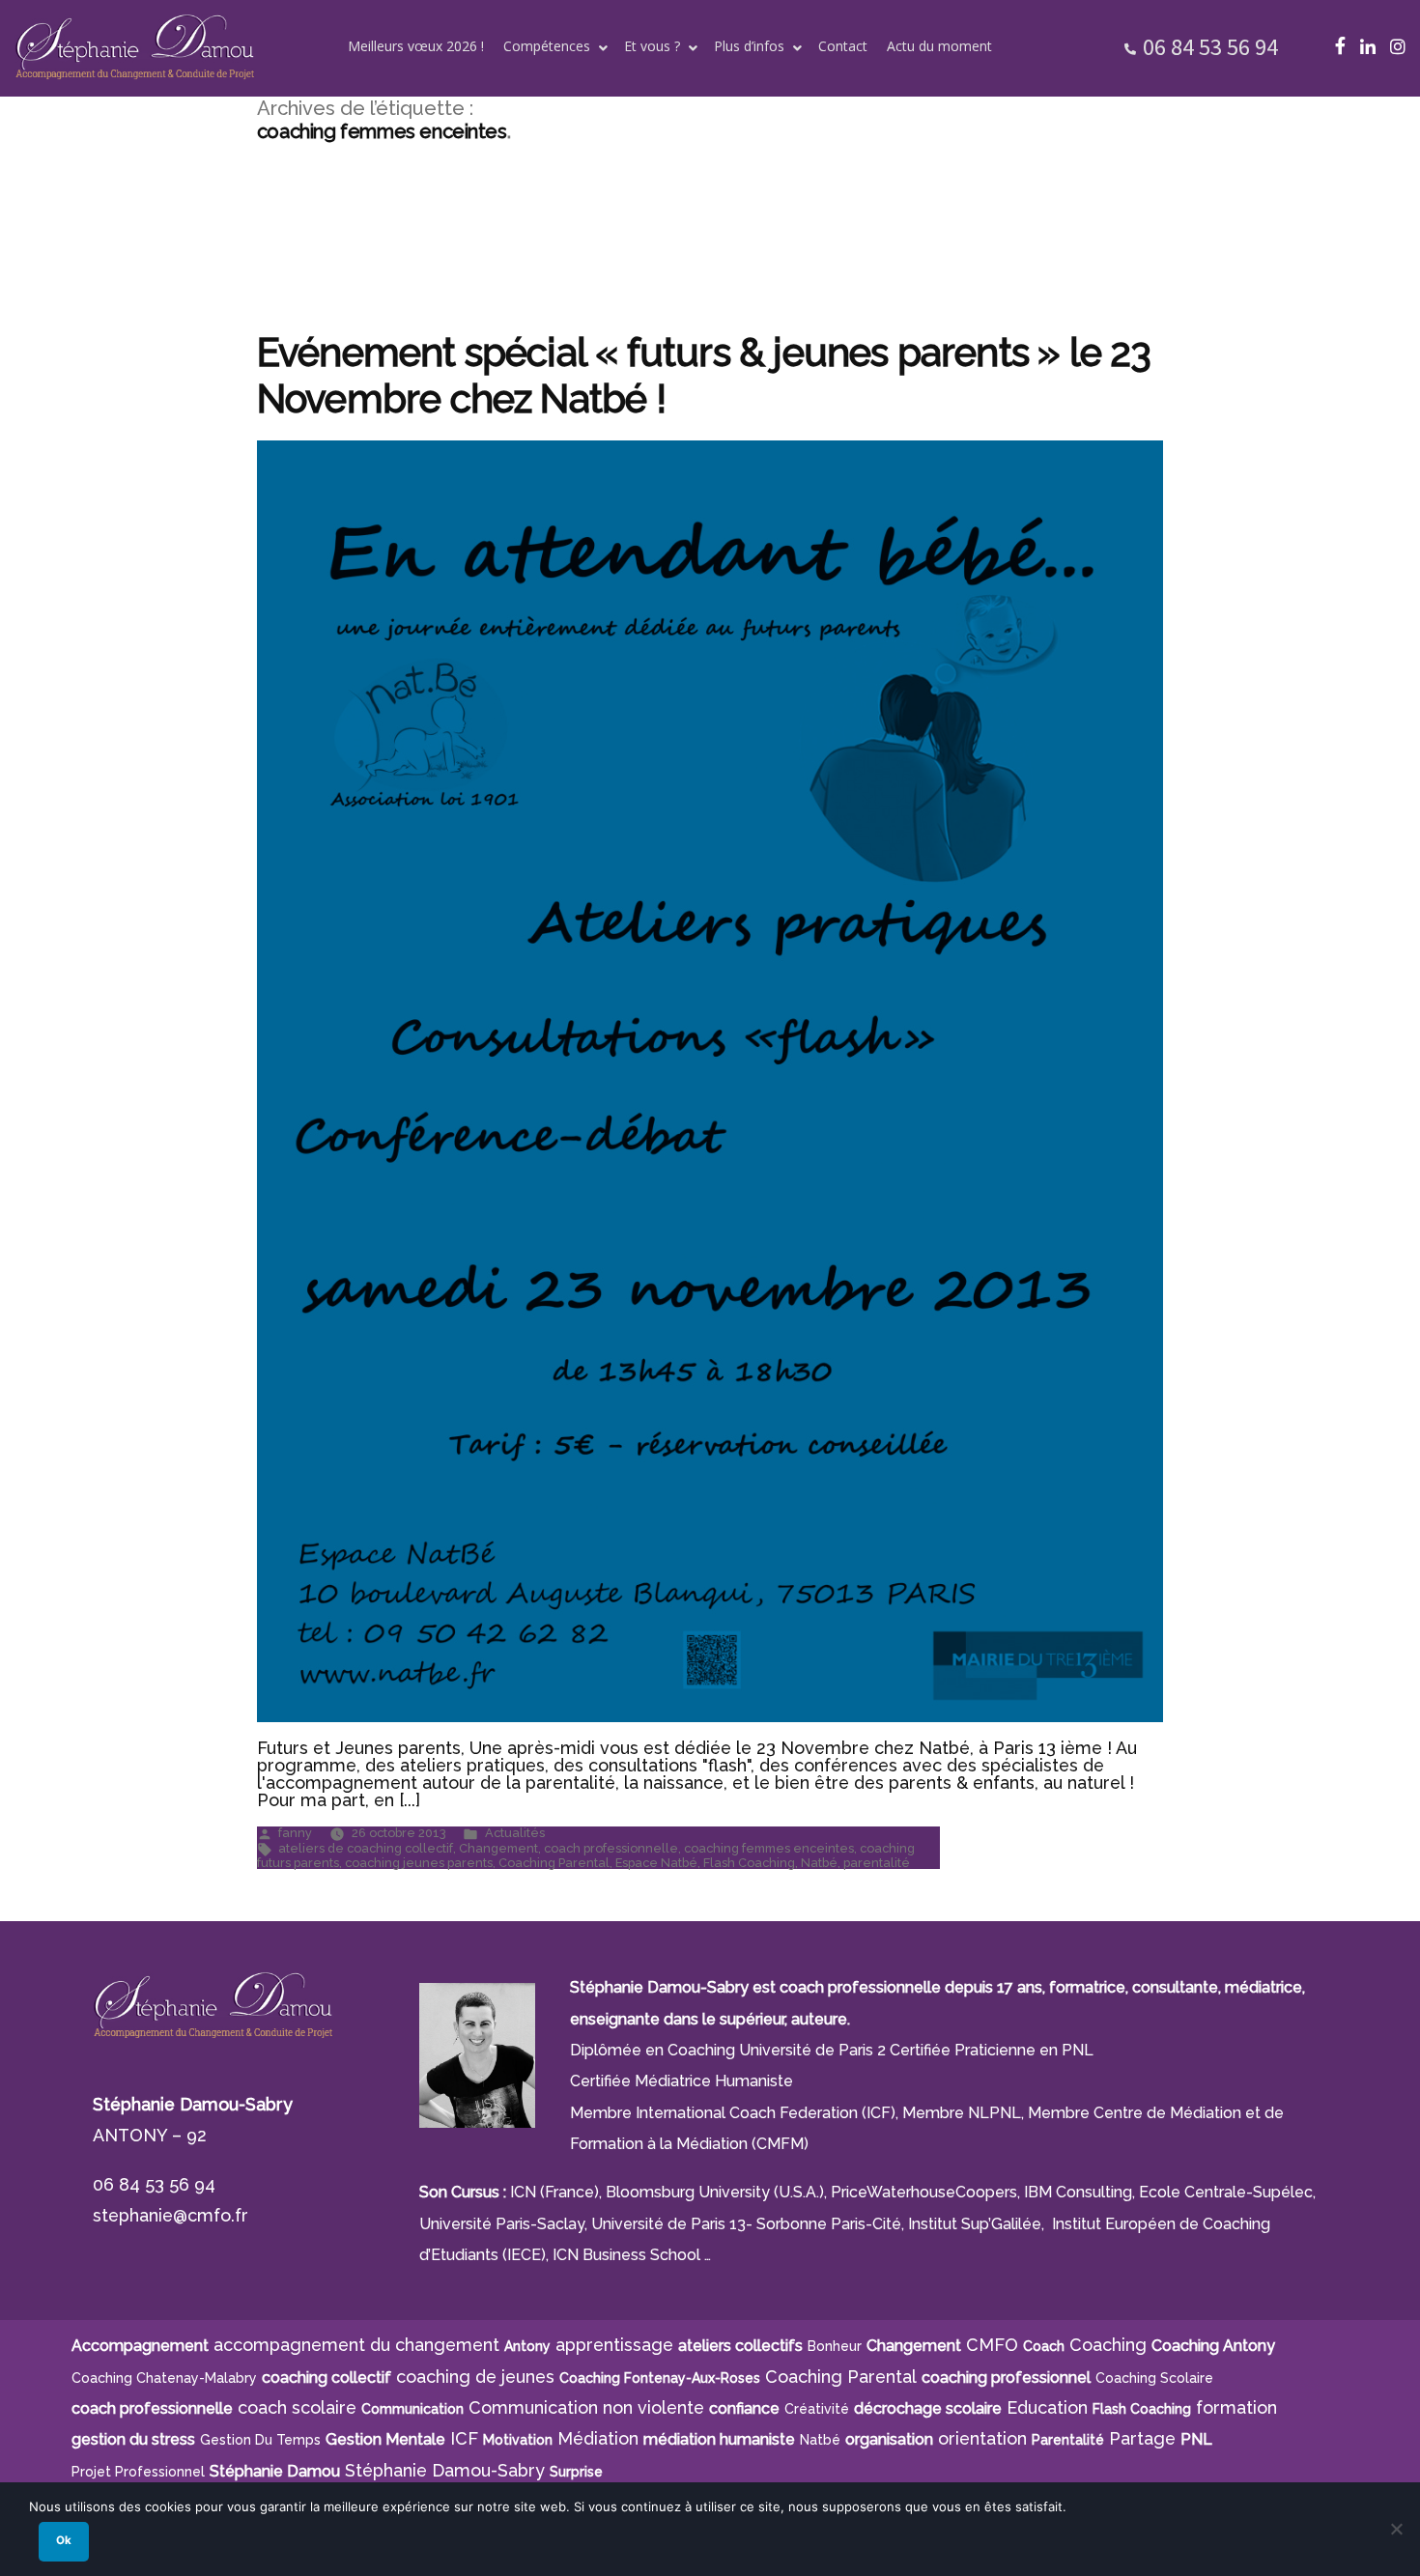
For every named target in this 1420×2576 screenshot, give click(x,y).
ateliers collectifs (740, 2346)
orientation (982, 2438)
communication (412, 2409)
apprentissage (614, 2345)
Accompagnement (140, 2346)
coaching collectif (327, 2378)
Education (1047, 2407)
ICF (464, 2438)
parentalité (877, 1863)
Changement (498, 1848)
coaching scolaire (1154, 2378)
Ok (64, 2540)
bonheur (835, 2346)
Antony (527, 2346)
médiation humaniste (719, 2439)
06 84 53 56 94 (1210, 47)
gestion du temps (260, 2440)
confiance (744, 2408)
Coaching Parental (554, 1863)
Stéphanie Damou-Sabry (445, 2470)
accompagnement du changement (356, 2345)
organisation (889, 2439)
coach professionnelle (611, 1848)
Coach (1044, 2346)
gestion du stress (133, 2439)
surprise (576, 2472)
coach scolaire (297, 2407)
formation (1236, 2407)
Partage (1142, 2438)
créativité (817, 2409)
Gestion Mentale (385, 2439)
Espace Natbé (656, 1863)
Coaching (1108, 2345)
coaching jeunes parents (419, 1863)
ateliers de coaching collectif (366, 1848)
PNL (1196, 2439)
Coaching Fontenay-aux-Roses (660, 2378)
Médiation (598, 2438)
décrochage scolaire (928, 2408)
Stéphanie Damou (275, 2471)
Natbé (819, 1863)
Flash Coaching (749, 1863)
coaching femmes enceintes (769, 1848)
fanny (295, 1833)
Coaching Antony (1213, 2346)
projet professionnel (138, 2472)
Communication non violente (586, 2407)
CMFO (992, 2345)
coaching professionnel (1006, 2378)
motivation (518, 2440)
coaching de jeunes (475, 2377)
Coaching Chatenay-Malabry (164, 2378)
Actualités (515, 1833)
